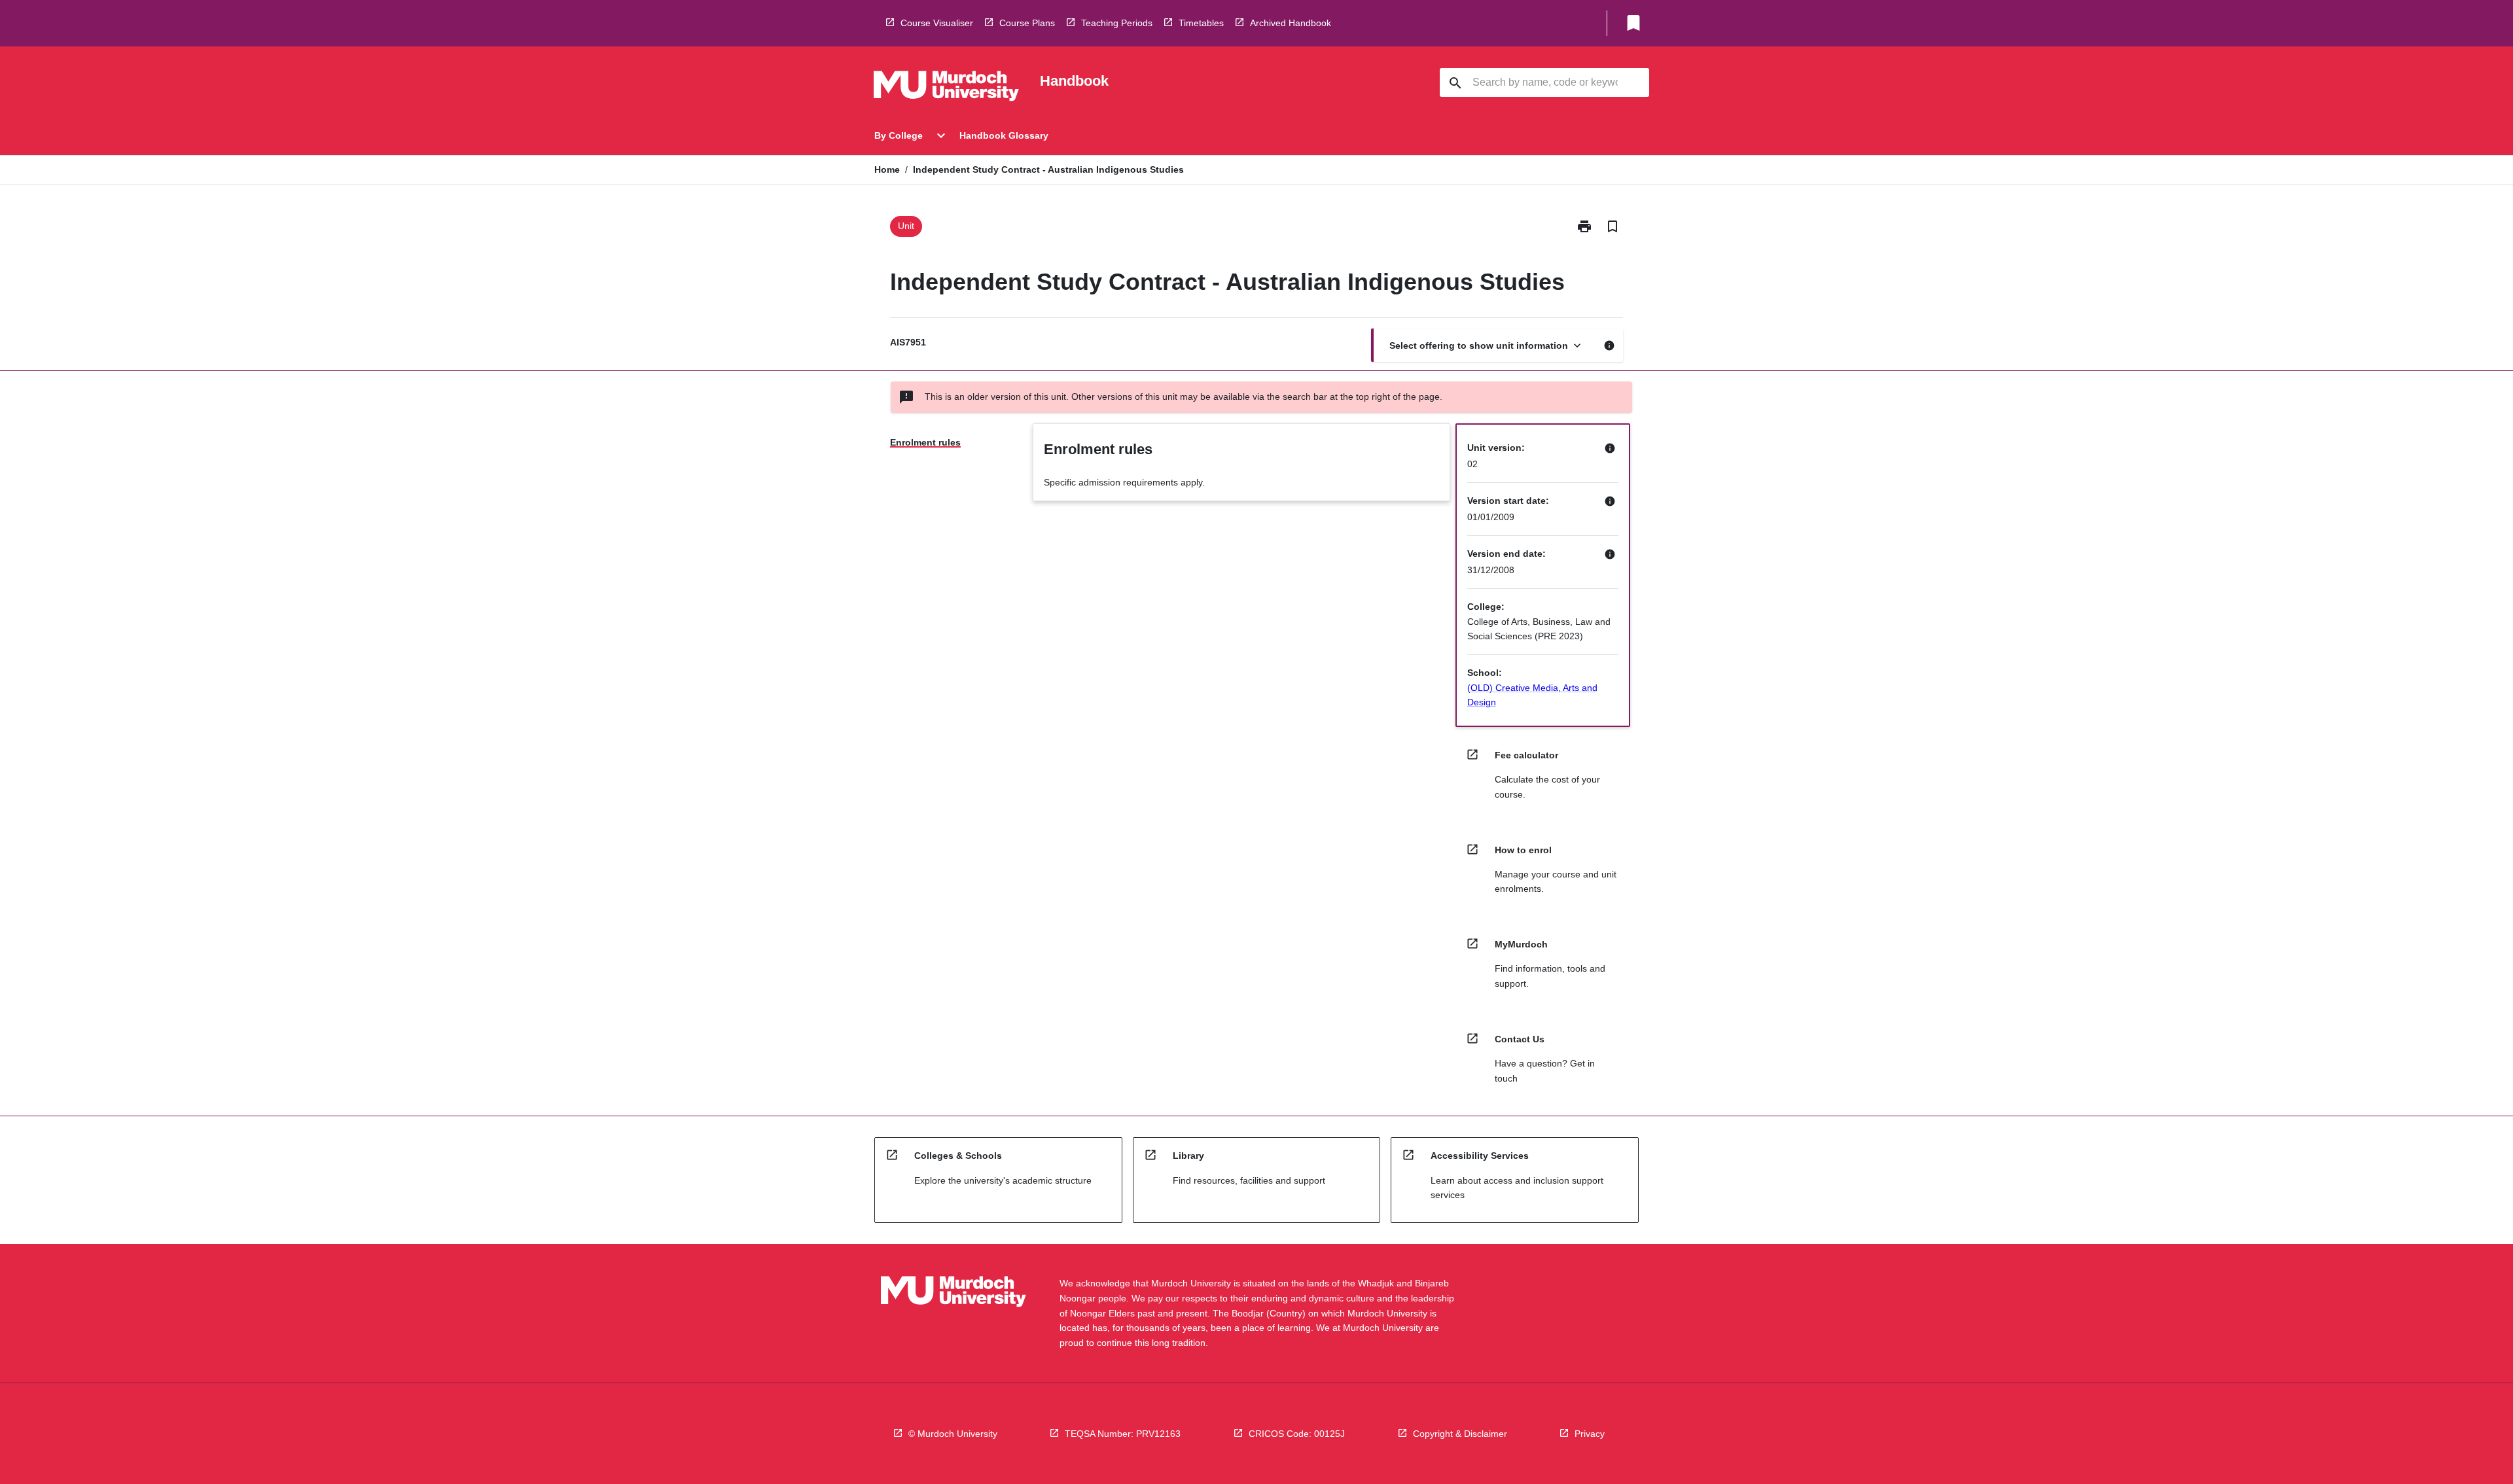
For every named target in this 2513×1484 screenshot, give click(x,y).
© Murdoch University (953, 1434)
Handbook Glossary (1004, 135)
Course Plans (1027, 23)
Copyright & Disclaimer (1460, 1434)
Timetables (1201, 23)
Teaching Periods (1117, 23)
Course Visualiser (937, 23)
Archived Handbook (1291, 23)
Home (887, 169)
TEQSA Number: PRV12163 (1123, 1434)
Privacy (1590, 1434)
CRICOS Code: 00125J (1297, 1434)
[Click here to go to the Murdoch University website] (946, 88)
